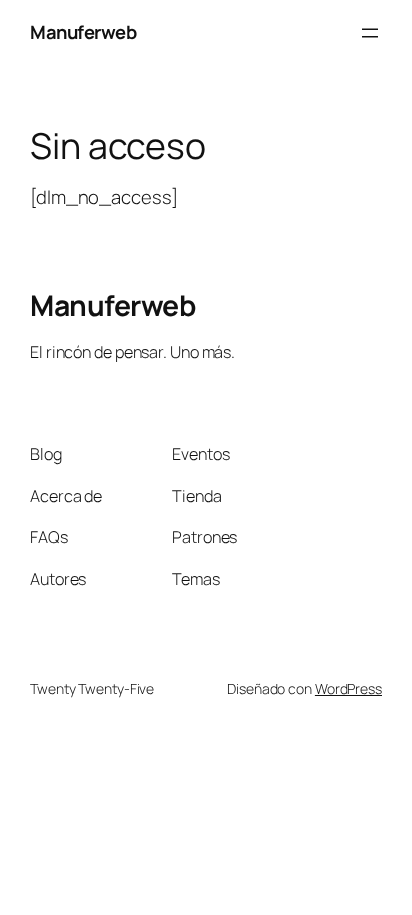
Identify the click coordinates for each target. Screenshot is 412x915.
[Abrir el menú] (370, 33)
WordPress (348, 688)
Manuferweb (83, 32)
